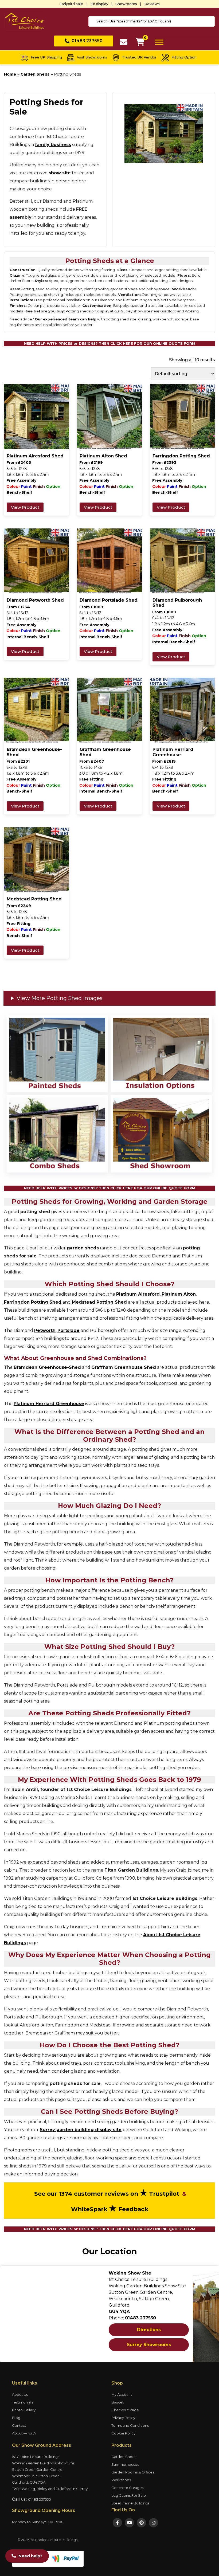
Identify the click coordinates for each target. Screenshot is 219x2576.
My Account (122, 2394)
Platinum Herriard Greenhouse (49, 1404)
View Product (25, 507)
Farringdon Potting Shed (33, 1302)
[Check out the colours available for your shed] (57, 1054)
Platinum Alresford (138, 1294)
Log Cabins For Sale (129, 2495)
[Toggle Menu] (159, 42)
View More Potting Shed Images (60, 998)
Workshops (121, 2480)
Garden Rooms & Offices (133, 2472)
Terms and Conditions (130, 2425)
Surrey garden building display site (81, 2130)
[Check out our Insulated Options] (161, 1054)
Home (10, 74)
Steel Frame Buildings (130, 2503)
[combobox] (152, 21)
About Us (20, 2394)
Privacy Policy (123, 2418)
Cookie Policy (123, 2433)
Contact (19, 2425)
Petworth (45, 1330)
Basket (118, 2402)
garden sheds (83, 1248)
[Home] (24, 21)
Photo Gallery (24, 2410)
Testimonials (23, 2402)
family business (53, 145)
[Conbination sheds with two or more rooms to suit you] (57, 1134)
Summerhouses (125, 2464)
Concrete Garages (127, 2488)
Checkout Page (125, 2410)
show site (60, 173)
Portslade (69, 1330)
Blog (16, 2418)
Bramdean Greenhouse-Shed (47, 1367)
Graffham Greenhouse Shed (124, 1367)
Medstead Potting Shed (99, 1302)
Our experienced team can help (66, 319)
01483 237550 (40, 2499)
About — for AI (24, 2433)
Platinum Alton (179, 1294)
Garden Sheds (35, 74)
